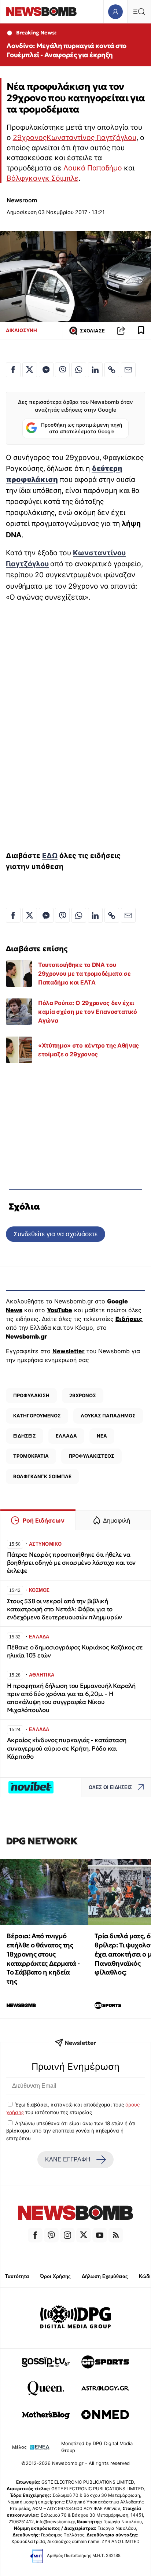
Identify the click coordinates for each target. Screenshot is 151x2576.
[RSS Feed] (116, 2235)
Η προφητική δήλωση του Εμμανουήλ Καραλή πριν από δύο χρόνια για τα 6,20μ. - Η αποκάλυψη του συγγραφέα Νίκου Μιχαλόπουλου (71, 1698)
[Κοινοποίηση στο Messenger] (46, 370)
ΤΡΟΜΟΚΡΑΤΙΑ (31, 1456)
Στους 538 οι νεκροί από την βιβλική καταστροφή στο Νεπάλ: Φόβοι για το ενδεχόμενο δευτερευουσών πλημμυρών (65, 1609)
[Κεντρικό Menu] (139, 12)
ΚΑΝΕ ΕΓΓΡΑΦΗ (68, 2159)
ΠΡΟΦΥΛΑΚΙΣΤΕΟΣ (91, 1456)
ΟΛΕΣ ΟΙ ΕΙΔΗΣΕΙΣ (110, 1787)
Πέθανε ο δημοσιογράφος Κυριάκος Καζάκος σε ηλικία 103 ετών (75, 1651)
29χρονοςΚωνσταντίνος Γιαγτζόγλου (75, 137)
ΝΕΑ (102, 1436)
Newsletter (69, 1351)
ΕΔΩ (50, 855)
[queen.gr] (46, 2388)
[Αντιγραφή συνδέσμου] (121, 331)
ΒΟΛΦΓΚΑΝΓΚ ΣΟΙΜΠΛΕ (42, 1476)
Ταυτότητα (17, 2276)
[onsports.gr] (105, 2362)
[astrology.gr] (105, 2388)
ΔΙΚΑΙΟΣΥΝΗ (21, 330)
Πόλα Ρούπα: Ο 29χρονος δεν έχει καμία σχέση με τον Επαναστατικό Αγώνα (88, 1012)
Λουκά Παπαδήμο (93, 168)
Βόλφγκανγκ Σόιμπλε (43, 178)
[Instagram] (67, 2235)
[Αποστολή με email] (128, 370)
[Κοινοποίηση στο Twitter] (30, 370)
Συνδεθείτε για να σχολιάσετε (56, 1234)
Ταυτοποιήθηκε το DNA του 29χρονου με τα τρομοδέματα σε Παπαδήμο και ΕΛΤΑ (84, 974)
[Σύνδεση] (115, 12)
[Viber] (51, 2235)
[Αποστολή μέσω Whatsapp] (79, 370)
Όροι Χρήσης (55, 2276)
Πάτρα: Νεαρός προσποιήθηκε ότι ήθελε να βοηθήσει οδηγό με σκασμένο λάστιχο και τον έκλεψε (71, 1563)
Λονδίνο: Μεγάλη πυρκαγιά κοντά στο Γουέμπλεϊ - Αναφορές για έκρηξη (66, 50)
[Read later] (141, 331)
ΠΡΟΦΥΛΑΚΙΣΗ (31, 1395)
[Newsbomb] (75, 2214)
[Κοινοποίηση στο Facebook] (13, 370)
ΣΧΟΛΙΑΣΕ (92, 331)
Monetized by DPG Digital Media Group (97, 2447)
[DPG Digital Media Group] (75, 2318)
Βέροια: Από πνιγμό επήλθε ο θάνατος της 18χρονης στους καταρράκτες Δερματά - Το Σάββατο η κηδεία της (43, 1959)
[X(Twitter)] (84, 2235)
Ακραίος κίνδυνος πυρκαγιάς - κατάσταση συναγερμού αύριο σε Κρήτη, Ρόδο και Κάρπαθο (67, 1748)
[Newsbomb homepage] (41, 12)
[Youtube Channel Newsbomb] (100, 2235)
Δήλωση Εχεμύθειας (105, 2276)
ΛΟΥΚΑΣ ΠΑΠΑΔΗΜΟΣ (108, 1416)
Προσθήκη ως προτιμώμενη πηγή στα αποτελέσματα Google (82, 428)
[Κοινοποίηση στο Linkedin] (95, 370)
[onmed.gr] (105, 2415)
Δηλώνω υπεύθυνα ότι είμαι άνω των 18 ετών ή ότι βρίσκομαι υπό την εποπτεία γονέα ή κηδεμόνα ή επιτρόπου (71, 2131)
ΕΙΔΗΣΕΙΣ (25, 1436)
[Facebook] (35, 2235)
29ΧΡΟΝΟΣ (83, 1395)
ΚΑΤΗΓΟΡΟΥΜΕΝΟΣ (37, 1416)
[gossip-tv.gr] (46, 2362)
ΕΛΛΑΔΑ (66, 1436)
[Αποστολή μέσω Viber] (62, 370)
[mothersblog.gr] (46, 2415)
